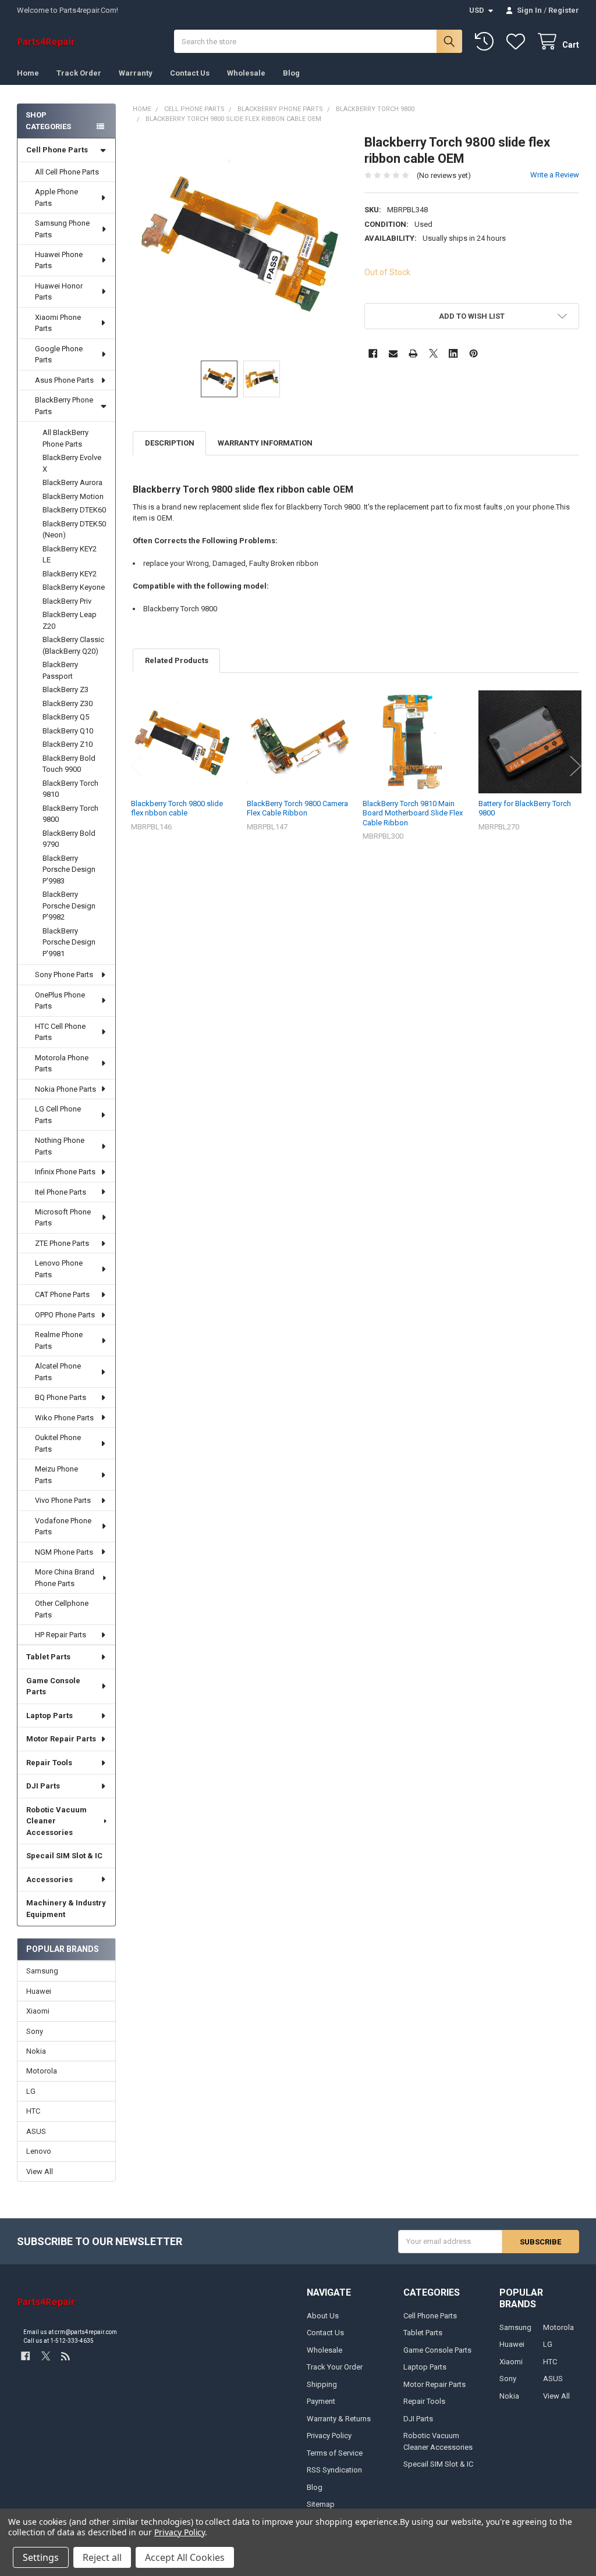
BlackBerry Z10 (68, 744)
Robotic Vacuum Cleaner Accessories (56, 1821)
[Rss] (65, 2356)
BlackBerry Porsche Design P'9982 (69, 906)
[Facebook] (373, 353)
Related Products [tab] (177, 660)
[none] (240, 242)
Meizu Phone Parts (56, 1475)
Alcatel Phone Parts (58, 1372)
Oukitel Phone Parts (58, 1443)
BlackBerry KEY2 (70, 574)
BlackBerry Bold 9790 (69, 839)
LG (31, 2091)
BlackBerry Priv (67, 601)
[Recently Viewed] (487, 42)
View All (40, 2171)
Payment (321, 2401)
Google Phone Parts (59, 354)
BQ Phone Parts (61, 1397)
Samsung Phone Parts (62, 229)
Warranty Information (265, 443)
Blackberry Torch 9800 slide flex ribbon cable (177, 808)
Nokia (36, 2051)
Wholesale (246, 73)
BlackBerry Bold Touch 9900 (69, 764)
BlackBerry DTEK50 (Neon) (74, 530)
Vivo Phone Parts (63, 1500)
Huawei (39, 1991)
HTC (33, 2111)
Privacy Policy (329, 2436)
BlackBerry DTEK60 (74, 510)
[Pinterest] (473, 353)
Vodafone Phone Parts (63, 1526)
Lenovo (39, 2151)
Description (170, 443)
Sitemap (321, 2504)
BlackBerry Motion (73, 496)
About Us (323, 2316)
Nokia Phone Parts (65, 1089)
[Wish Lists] (518, 42)
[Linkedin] (453, 353)
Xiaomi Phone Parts (58, 323)
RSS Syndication (334, 2470)
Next (576, 766)
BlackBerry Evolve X (72, 463)
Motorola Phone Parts (62, 1063)
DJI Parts (43, 1786)
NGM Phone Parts (64, 1552)
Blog (291, 73)
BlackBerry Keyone (74, 587)
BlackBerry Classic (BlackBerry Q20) (73, 645)
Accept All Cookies (185, 2557)
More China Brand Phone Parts (65, 1578)
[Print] (413, 353)
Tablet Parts (48, 1657)
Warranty (136, 73)
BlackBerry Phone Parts (64, 406)
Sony (35, 2031)
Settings (41, 2557)
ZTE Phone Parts (62, 1243)
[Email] (393, 353)
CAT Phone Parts (62, 1294)
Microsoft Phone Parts (63, 1218)
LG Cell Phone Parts (58, 1115)
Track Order (79, 73)
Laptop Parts (49, 1715)
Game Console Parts (53, 1686)
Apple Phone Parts (56, 197)
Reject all (102, 2557)
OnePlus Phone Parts (60, 1001)
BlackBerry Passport (60, 670)
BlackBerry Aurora (72, 482)
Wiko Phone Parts (64, 1418)
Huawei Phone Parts (59, 260)
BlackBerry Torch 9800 (70, 814)
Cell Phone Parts (57, 150)
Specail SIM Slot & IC (64, 1856)
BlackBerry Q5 (66, 717)
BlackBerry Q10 (68, 731)
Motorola (42, 2071)
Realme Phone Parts (59, 1340)
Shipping (322, 2384)
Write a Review (555, 175)
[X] (433, 353)
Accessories (49, 1880)
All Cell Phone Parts (67, 172)
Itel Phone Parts (61, 1192)
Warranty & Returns (339, 2419)
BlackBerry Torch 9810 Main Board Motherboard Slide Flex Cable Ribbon (413, 813)
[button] (471, 316)
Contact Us (190, 73)
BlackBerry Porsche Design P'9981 (69, 942)
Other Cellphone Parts (62, 1609)
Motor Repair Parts (61, 1739)
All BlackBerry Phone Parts (65, 438)
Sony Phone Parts (64, 975)
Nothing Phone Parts (60, 1146)
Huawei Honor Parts (59, 292)
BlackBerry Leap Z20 (70, 620)
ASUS (36, 2131)
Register (564, 10)
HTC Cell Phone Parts (60, 1032)
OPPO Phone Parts (65, 1315)
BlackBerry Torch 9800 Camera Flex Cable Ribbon (297, 808)
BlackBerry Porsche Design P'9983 (69, 870)
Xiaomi (38, 2011)
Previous (136, 766)
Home (28, 73)
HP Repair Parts (61, 1635)
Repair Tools (49, 1763)
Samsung (42, 1971)
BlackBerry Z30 (68, 703)
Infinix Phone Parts (65, 1172)
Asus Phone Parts (64, 380)
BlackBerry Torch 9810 (70, 789)
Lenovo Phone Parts (59, 1269)
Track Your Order (335, 2367)
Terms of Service (335, 2453)
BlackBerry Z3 (65, 690)
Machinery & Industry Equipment (66, 1909)
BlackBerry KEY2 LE (70, 555)
